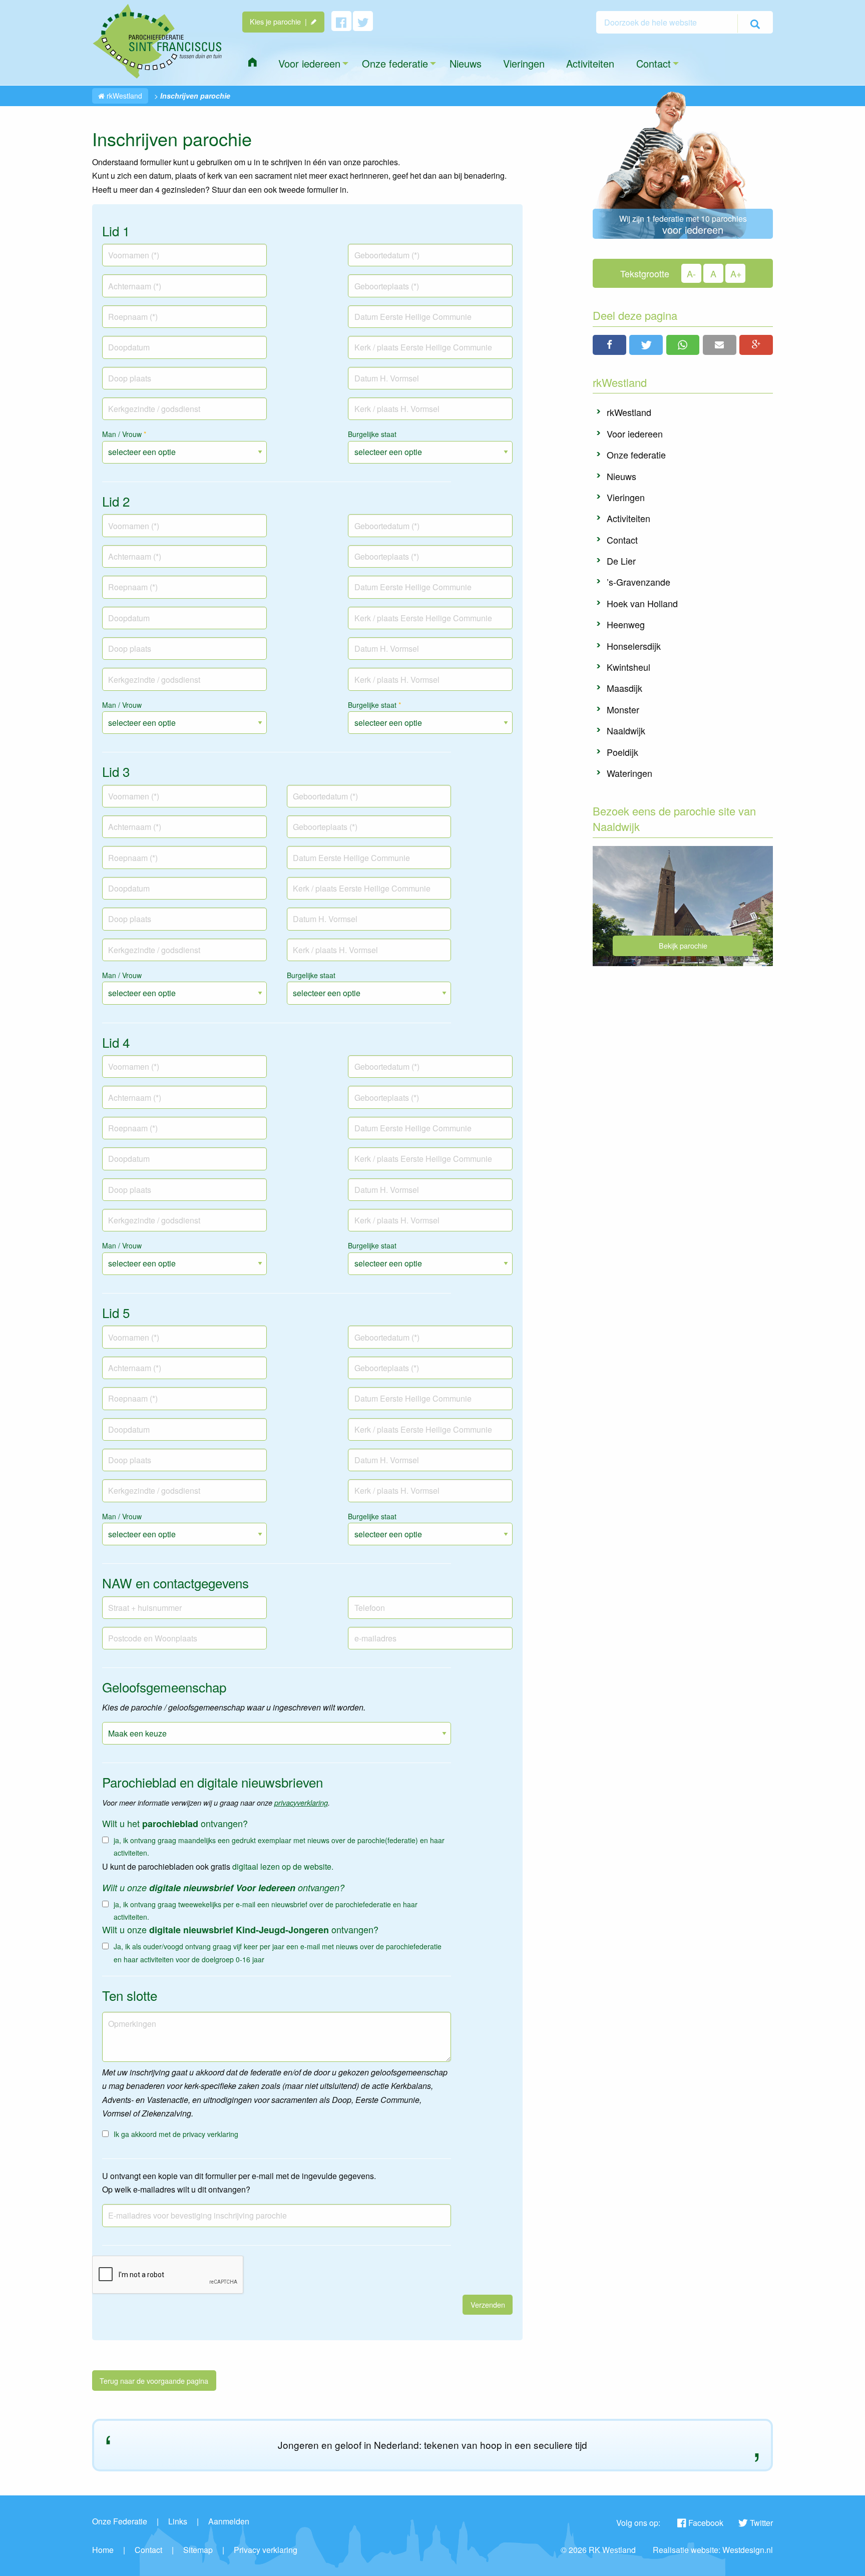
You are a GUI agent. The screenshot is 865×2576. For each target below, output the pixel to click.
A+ (736, 273)
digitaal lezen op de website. (283, 1866)
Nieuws (621, 476)
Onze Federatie (120, 2521)
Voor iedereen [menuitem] (309, 63)
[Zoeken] (755, 24)
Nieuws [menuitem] (466, 63)
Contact (622, 540)
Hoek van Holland (642, 603)
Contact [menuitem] (654, 63)
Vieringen (626, 497)
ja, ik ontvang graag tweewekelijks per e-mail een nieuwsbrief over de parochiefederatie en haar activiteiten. (266, 1910)
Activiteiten (628, 518)
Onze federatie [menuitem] (395, 63)
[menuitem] (252, 62)
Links (178, 2521)
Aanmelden (229, 2521)
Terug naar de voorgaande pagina (154, 2381)
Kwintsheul (628, 667)
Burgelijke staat (372, 434)
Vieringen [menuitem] (524, 63)
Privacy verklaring (266, 2550)
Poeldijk (622, 752)
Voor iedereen (635, 434)
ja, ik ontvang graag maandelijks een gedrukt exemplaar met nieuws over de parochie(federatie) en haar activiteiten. (279, 1846)
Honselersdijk (634, 646)
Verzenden (488, 2304)
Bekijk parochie (683, 945)
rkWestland (123, 96)
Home (103, 2550)
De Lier (621, 561)
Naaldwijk (626, 730)
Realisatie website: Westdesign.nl (713, 2550)
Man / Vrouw (124, 434)
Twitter (761, 2523)
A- (691, 273)
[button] (609, 345)
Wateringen (629, 773)
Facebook (706, 2523)
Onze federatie (636, 455)
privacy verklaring (210, 2134)
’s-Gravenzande (638, 582)
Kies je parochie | (280, 21)
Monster (623, 709)
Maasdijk (624, 688)
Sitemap (198, 2550)
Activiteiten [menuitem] (590, 63)
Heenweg (626, 624)
